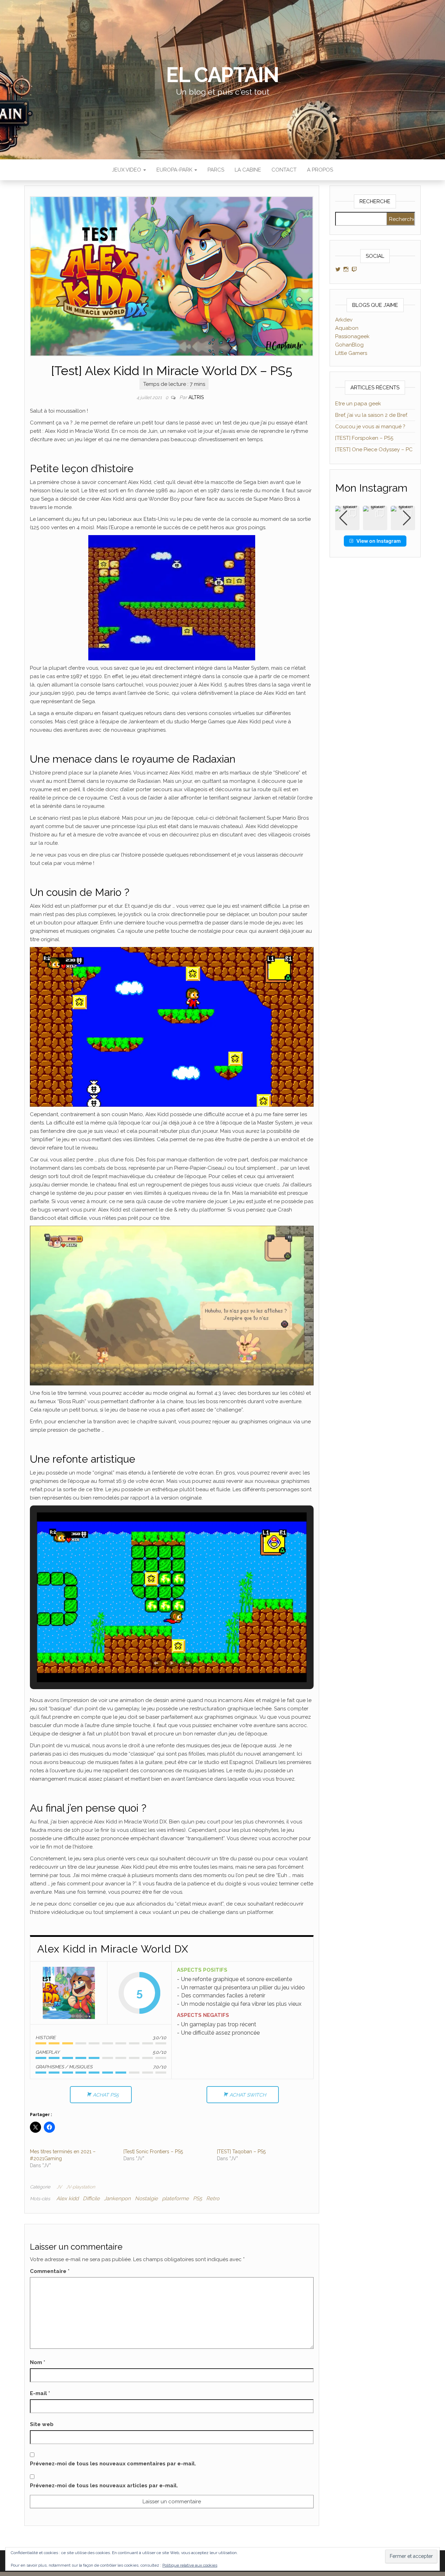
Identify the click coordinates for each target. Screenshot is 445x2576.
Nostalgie (146, 2199)
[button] (156, 1663)
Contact (284, 170)
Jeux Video (127, 170)
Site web (42, 2424)
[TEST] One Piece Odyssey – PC (374, 450)
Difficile (91, 2199)
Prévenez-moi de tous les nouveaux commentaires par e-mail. (113, 2464)
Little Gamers (351, 353)
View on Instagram (379, 541)
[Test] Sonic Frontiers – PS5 (153, 2152)
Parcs (216, 170)
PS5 (197, 2199)
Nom (38, 2362)
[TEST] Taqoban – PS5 (241, 2152)
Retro (213, 2199)
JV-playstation (80, 2187)
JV (59, 2187)
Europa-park (175, 170)
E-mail (40, 2393)
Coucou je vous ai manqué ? (370, 427)
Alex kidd (67, 2199)
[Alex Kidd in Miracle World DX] (69, 1993)
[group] (375, 518)
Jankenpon (117, 2199)
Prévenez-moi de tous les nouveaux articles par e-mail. (104, 2486)
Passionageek (352, 336)
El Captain (222, 75)
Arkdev (344, 320)
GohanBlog (349, 345)
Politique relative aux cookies (190, 2565)
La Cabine (248, 170)
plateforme (175, 2199)
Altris (196, 397)
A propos (320, 170)
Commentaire (50, 2271)
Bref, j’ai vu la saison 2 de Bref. (371, 415)
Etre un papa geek (358, 404)
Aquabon (347, 328)
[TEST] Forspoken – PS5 (364, 438)
